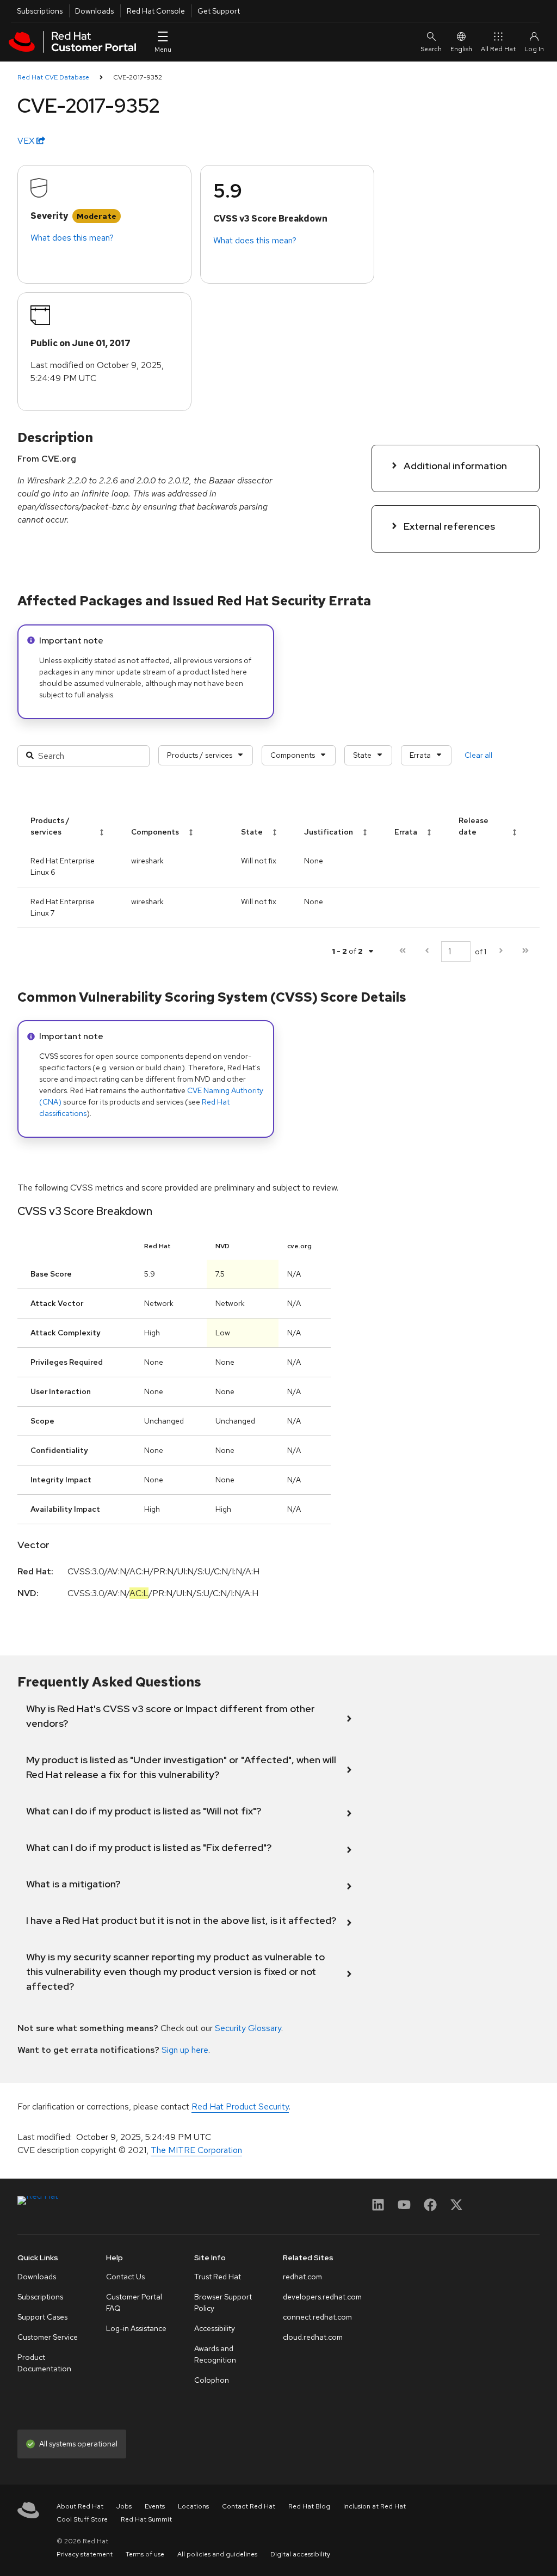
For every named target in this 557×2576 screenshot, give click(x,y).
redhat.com (302, 2277)
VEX (27, 141)
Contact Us (125, 2277)
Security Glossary (248, 2028)
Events (155, 2506)
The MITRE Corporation (196, 2150)
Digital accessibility (300, 2554)
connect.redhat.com (317, 2317)
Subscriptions (40, 11)
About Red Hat (80, 2506)
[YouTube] (404, 2208)
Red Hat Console (156, 11)
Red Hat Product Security (240, 2106)
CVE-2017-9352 (138, 77)
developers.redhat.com (322, 2297)
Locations (193, 2506)
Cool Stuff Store (82, 2519)
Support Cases (42, 2317)
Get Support (219, 11)
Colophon (212, 2380)
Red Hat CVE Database (53, 77)
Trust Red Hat (218, 2277)
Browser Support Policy (223, 2302)
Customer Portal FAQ (134, 2302)
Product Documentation (44, 2363)
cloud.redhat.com (313, 2337)
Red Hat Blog (309, 2506)
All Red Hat (498, 49)
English (461, 49)
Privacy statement (85, 2554)
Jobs (124, 2506)
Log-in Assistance (136, 2328)
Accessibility (215, 2328)
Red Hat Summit (146, 2519)
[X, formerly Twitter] (456, 2208)
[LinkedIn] (378, 2208)
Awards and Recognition (215, 2354)
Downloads (94, 11)
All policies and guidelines (217, 2554)
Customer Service (48, 2337)
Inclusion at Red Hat (375, 2506)
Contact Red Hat (249, 2506)
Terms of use (145, 2554)
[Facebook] (430, 2208)
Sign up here (185, 2050)
